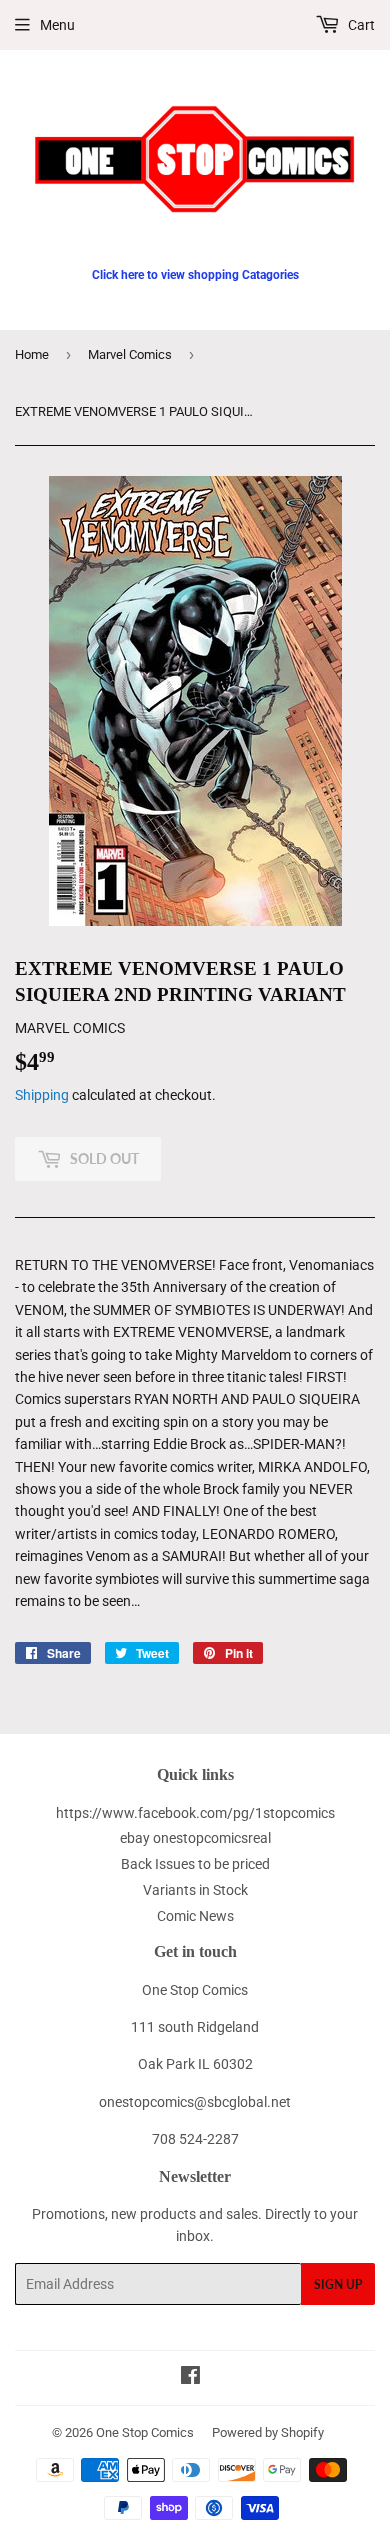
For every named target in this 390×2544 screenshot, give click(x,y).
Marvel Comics (130, 354)
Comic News (195, 1916)
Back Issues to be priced (195, 1864)
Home (32, 354)
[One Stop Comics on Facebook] (190, 2378)
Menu (57, 25)
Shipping (42, 1095)
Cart (360, 25)
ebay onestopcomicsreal (195, 1838)
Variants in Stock (195, 1890)
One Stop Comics (145, 2432)
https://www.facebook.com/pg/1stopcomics (195, 1813)
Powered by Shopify (268, 2432)
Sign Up (338, 2284)
